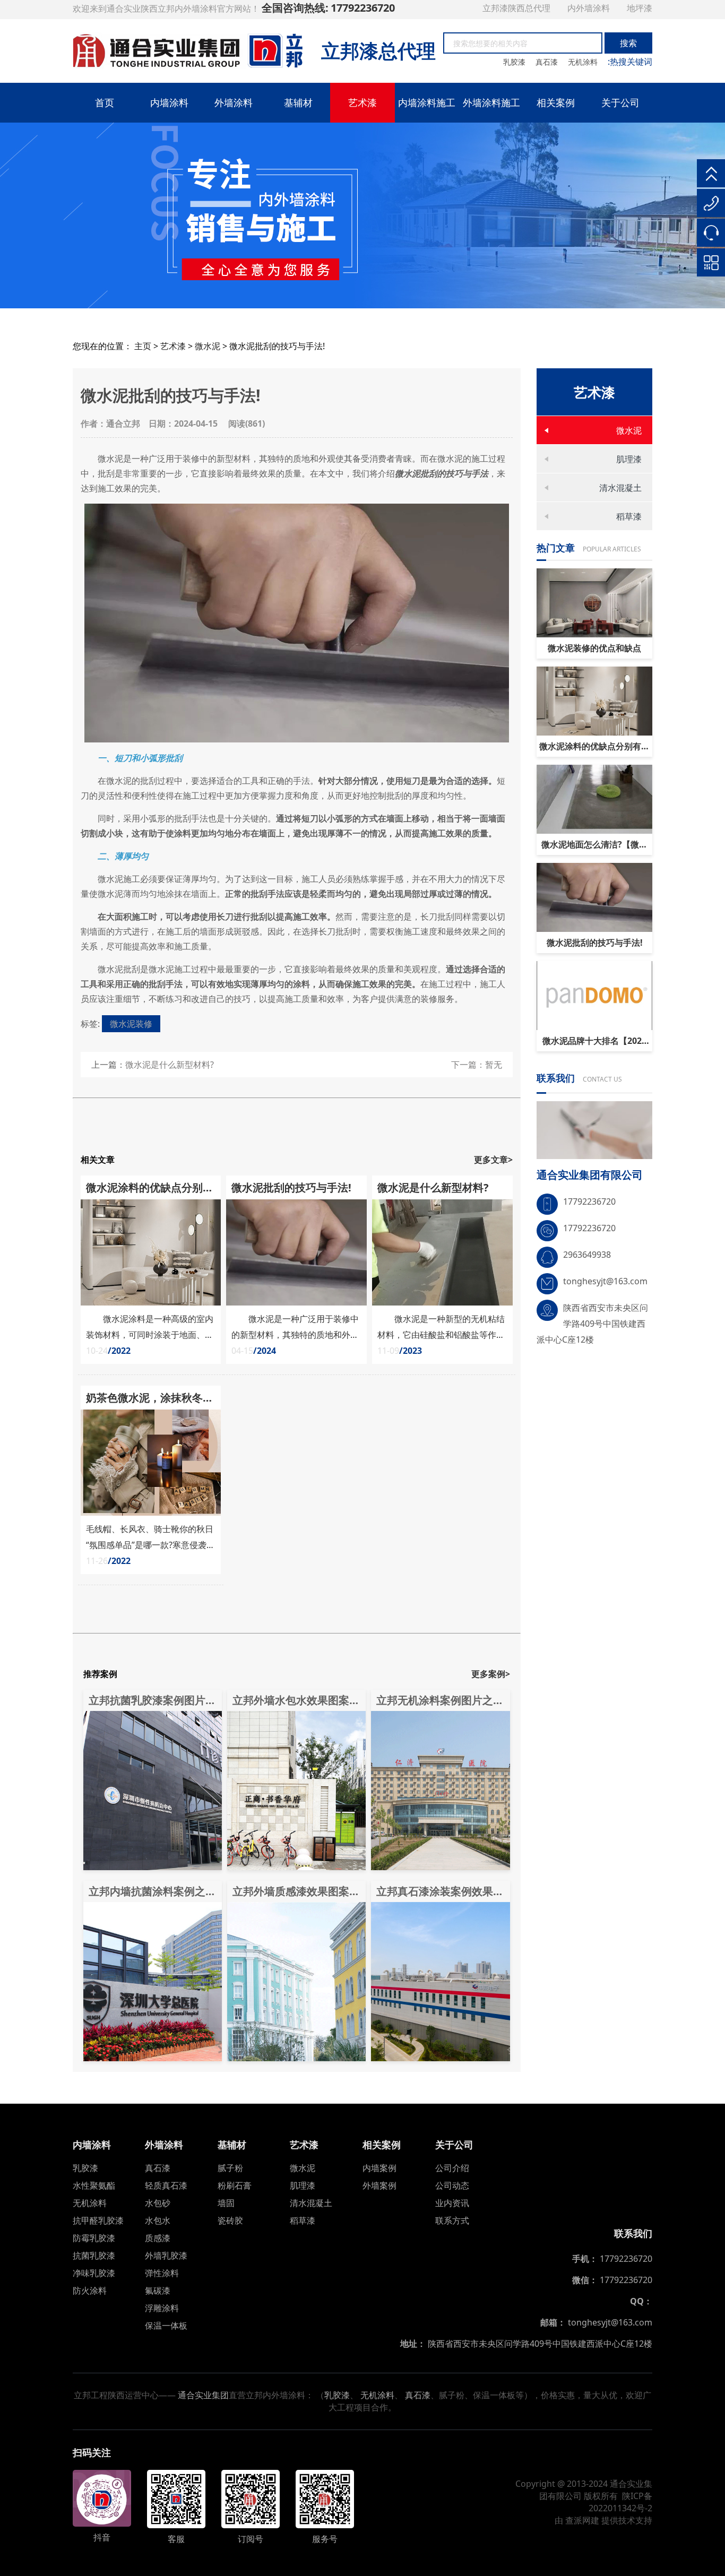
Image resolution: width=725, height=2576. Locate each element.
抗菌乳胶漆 (94, 2255)
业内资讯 (452, 2203)
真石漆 (548, 62)
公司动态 (452, 2185)
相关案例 (556, 102)
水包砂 (158, 2203)
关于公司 (620, 102)
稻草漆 (629, 516)
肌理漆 (629, 459)
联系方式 (452, 2220)
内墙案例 (379, 2168)
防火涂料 (90, 2290)
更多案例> (491, 1674)
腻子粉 (230, 2168)
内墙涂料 (169, 102)
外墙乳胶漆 (166, 2255)
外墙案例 (379, 2185)
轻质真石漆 (166, 2185)
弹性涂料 (162, 2273)
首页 (105, 102)
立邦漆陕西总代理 (517, 8)
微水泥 (208, 346)
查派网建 (582, 2520)
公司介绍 (452, 2168)
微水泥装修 (131, 1024)
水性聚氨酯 (94, 2185)
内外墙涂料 (590, 8)
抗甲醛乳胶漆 (98, 2220)
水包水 (158, 2220)
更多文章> (493, 1160)
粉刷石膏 (235, 2185)
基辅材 (298, 102)
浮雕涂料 (162, 2308)
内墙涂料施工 (427, 102)
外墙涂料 (234, 102)
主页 (143, 346)
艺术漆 (362, 102)
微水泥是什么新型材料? (170, 1065)
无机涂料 (584, 62)
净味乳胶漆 (94, 2273)
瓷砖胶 (230, 2220)
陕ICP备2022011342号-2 (620, 2502)
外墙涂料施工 (491, 102)
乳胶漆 (515, 62)
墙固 (226, 2203)
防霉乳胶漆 (94, 2238)
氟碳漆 (158, 2290)
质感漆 (158, 2238)
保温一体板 (166, 2326)
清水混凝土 (620, 488)
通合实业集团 (203, 2395)
